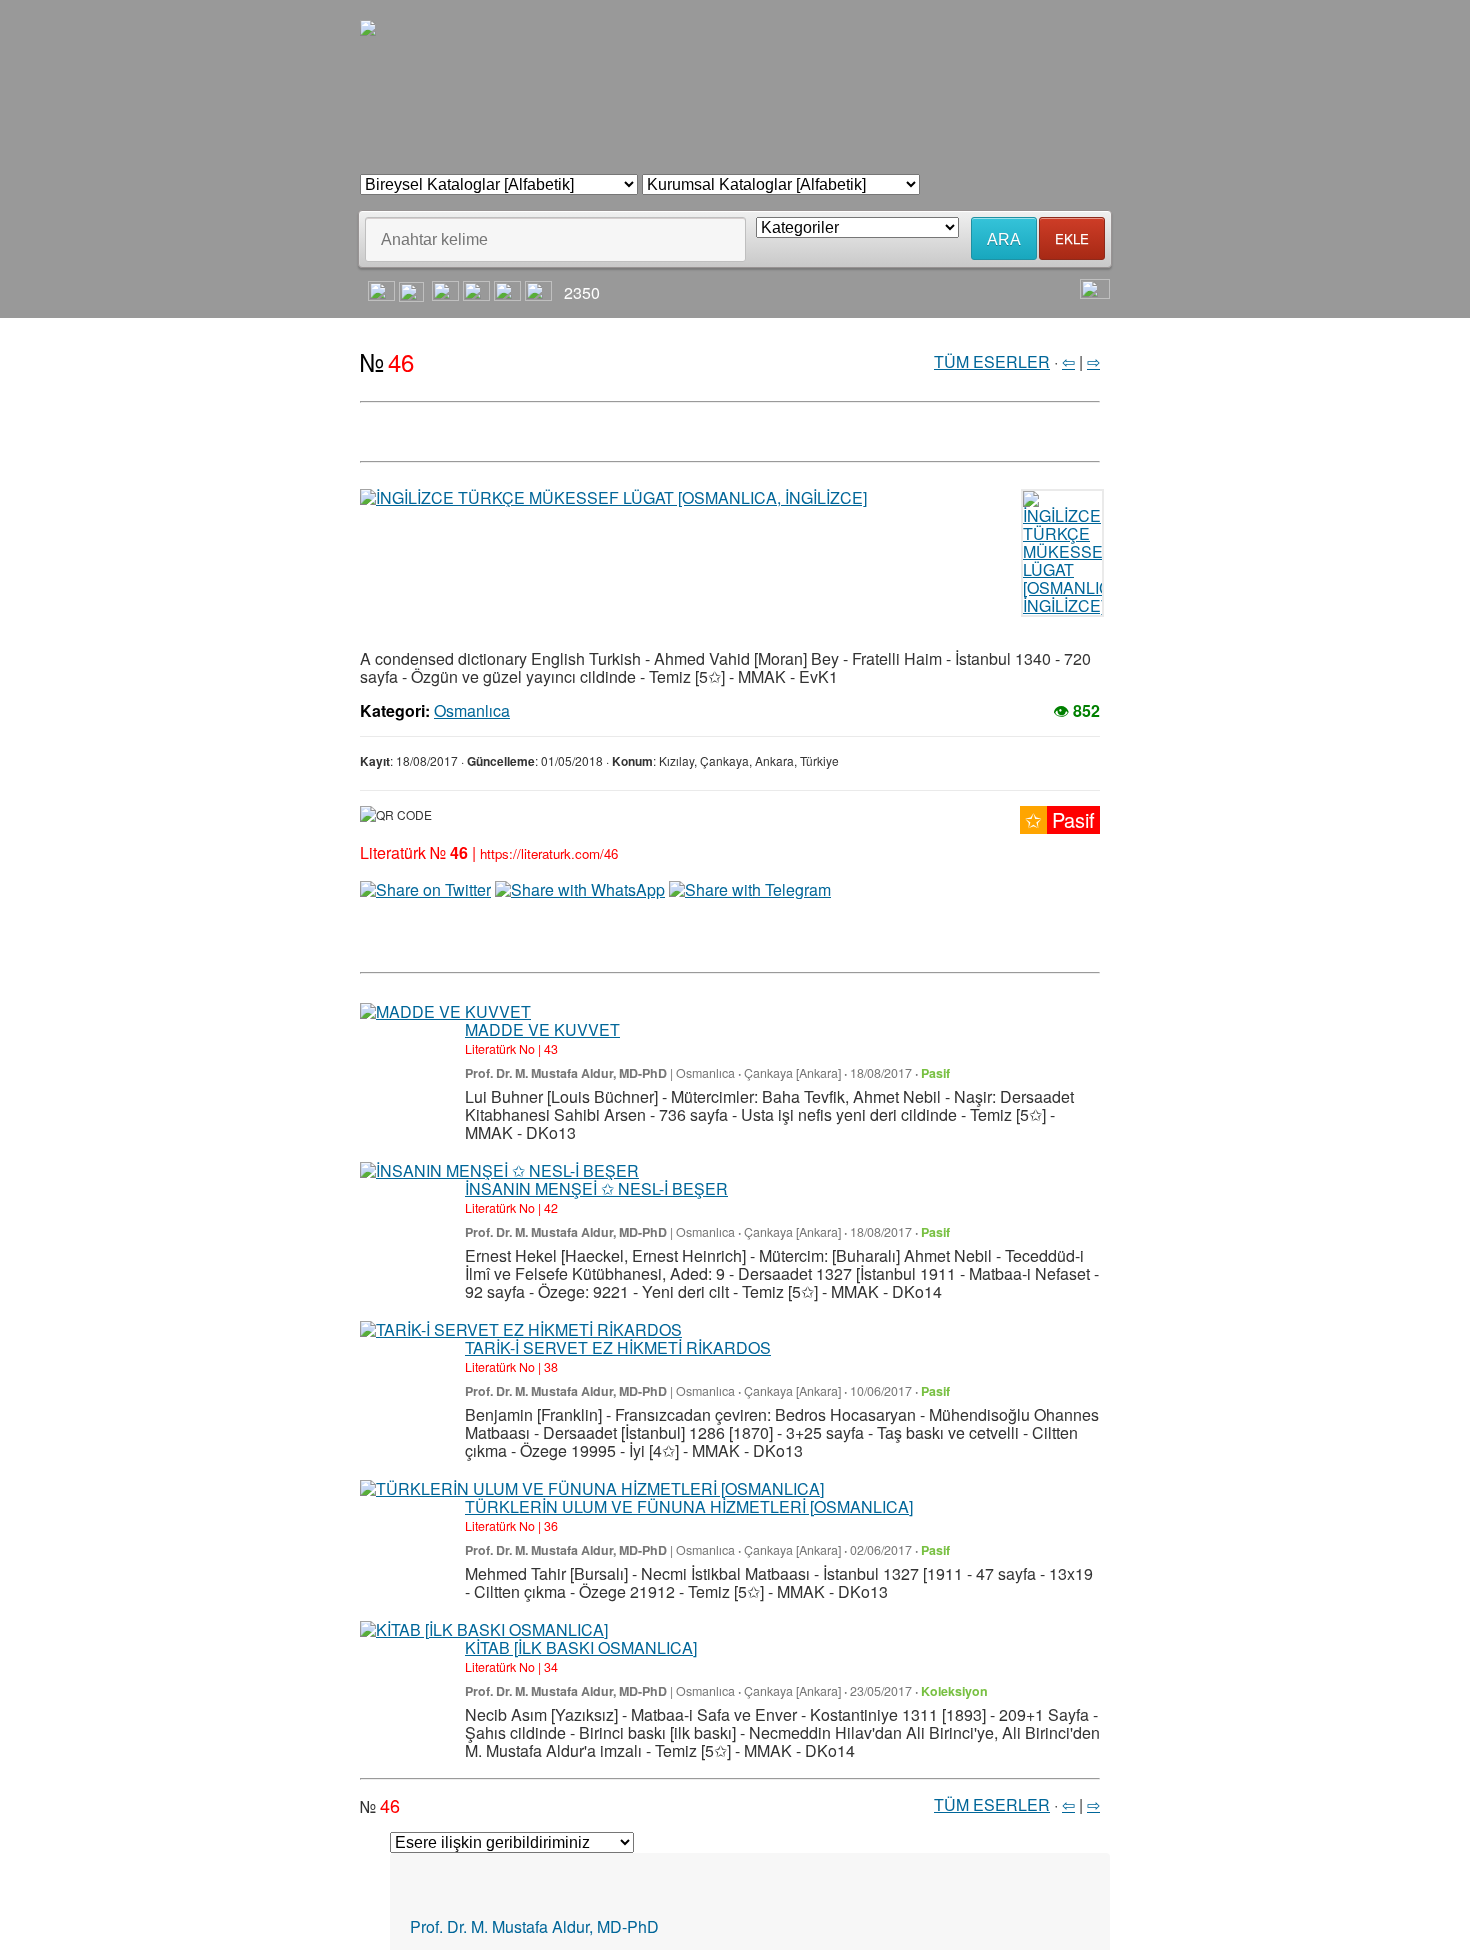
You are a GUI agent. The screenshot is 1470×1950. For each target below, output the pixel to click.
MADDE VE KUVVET (542, 977)
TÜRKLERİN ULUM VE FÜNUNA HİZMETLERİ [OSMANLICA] (689, 1454)
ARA (1004, 187)
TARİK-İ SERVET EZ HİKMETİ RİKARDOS (618, 1295)
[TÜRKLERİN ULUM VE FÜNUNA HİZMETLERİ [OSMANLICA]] (592, 1437)
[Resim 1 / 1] (635, 447)
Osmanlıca (472, 659)
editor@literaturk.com (513, 1908)
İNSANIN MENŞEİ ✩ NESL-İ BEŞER (596, 1136)
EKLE (1072, 186)
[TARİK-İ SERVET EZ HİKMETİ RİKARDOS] (521, 1278)
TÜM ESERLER (992, 309)
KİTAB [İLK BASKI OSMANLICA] (581, 1595)
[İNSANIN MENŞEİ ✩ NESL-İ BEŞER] (499, 1119)
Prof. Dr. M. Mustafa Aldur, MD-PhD (566, 1022)
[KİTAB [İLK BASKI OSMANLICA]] (484, 1578)
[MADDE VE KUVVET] (445, 960)
